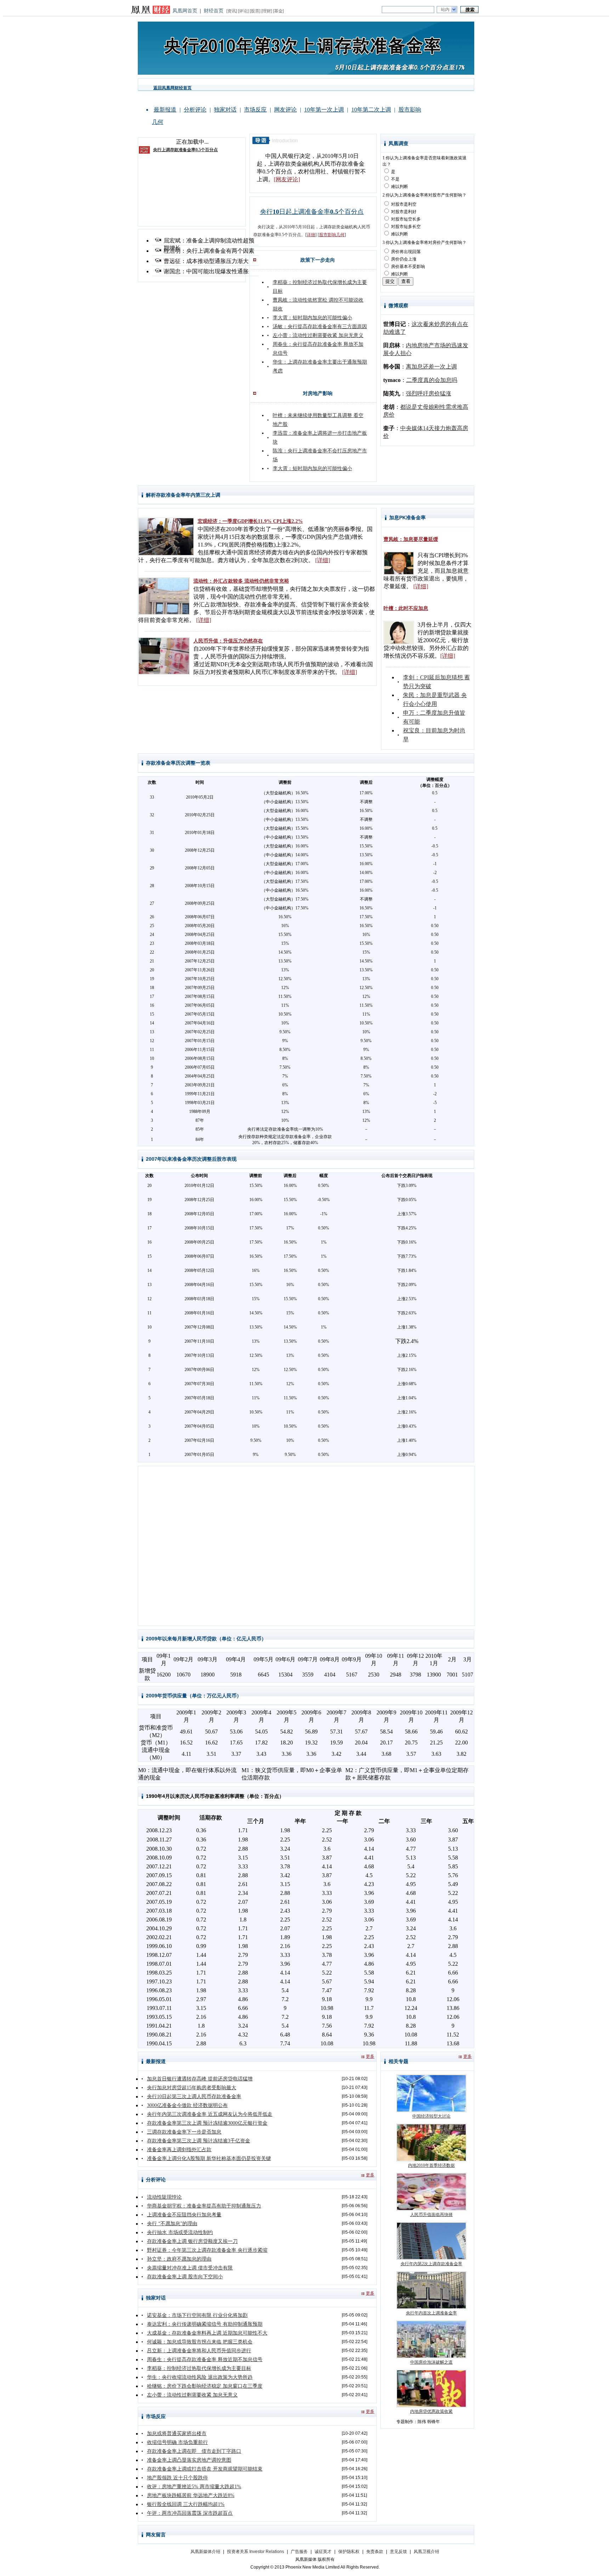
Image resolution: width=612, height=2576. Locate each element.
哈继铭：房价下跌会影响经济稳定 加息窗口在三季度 (205, 2386)
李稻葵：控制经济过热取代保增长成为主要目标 (199, 2368)
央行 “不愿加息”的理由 (172, 2224)
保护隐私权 (349, 2552)
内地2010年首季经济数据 (431, 2165)
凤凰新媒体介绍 (205, 2552)
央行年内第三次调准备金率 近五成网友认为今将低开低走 (210, 2114)
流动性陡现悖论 (164, 2197)
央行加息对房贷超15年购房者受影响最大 (192, 2088)
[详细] (323, 560)
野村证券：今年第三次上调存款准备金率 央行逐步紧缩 (207, 2250)
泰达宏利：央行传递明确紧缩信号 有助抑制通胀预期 (205, 2324)
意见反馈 (398, 2552)
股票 (255, 11)
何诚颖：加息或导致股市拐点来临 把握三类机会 (200, 2342)
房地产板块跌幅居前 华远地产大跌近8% (191, 2495)
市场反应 (255, 110)
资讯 (232, 11)
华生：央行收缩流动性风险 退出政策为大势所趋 (200, 2377)
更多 (370, 2056)
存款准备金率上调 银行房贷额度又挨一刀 (192, 2241)
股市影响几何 (332, 235)
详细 (311, 235)
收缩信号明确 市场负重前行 (177, 2442)
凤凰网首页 (185, 11)
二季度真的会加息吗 (432, 380)
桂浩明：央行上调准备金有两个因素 (209, 251)
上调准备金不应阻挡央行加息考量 (184, 2215)
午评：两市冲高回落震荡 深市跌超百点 (190, 2513)
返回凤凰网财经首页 (172, 88)
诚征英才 (323, 2552)
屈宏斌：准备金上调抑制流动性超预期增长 (209, 241)
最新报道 (165, 110)
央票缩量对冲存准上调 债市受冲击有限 (190, 2268)
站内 (445, 10)
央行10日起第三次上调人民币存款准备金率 (194, 2097)
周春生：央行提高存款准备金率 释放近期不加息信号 (205, 2360)
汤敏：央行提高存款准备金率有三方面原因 (320, 327)
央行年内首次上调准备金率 (431, 2313)
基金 (278, 11)
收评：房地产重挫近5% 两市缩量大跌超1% (194, 2487)
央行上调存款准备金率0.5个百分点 (185, 150)
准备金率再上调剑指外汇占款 (179, 2150)
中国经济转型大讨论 (431, 2116)
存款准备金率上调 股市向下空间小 (185, 2277)
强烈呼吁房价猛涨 (429, 393)
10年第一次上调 (324, 110)
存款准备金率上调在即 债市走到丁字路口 (194, 2451)
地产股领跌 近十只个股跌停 (177, 2478)
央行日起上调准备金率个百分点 (312, 212)
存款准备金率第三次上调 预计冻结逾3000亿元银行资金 (207, 2123)
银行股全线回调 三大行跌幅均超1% (186, 2504)
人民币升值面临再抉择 (431, 2215)
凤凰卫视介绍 (426, 2552)
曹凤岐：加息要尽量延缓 (411, 539)
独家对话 (225, 110)
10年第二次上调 (371, 110)
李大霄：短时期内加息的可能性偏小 (312, 318)
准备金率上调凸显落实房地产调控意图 (189, 2460)
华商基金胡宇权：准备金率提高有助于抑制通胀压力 (204, 2206)
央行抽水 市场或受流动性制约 (180, 2232)
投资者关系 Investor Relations (256, 2552)
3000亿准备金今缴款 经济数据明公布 (187, 2105)
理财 (267, 11)
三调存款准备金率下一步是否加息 (184, 2132)
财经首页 (214, 11)
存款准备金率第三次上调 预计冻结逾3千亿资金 (199, 2141)
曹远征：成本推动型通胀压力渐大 (206, 261)
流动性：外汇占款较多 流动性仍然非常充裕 (241, 581)
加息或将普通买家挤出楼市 (177, 2434)
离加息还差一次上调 (431, 367)
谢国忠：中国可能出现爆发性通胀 (206, 271)
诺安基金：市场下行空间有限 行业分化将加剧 (197, 2315)
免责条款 (375, 2552)
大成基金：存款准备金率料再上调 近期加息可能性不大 (207, 2333)
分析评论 (195, 110)
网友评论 (285, 110)
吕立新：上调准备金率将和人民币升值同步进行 (199, 2351)
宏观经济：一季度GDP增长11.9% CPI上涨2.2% (250, 521)
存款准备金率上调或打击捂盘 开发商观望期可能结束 (205, 2469)
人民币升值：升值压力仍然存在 (228, 641)
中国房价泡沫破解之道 (431, 2362)
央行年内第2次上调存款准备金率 (431, 2264)
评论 (243, 11)
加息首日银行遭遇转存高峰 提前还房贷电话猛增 (200, 2079)
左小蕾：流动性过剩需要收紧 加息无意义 (318, 335)
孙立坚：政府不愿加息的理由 (179, 2259)
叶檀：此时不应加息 (406, 608)
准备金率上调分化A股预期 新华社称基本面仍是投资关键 (209, 2158)
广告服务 (299, 2552)
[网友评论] (287, 179)
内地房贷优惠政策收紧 (431, 2411)
